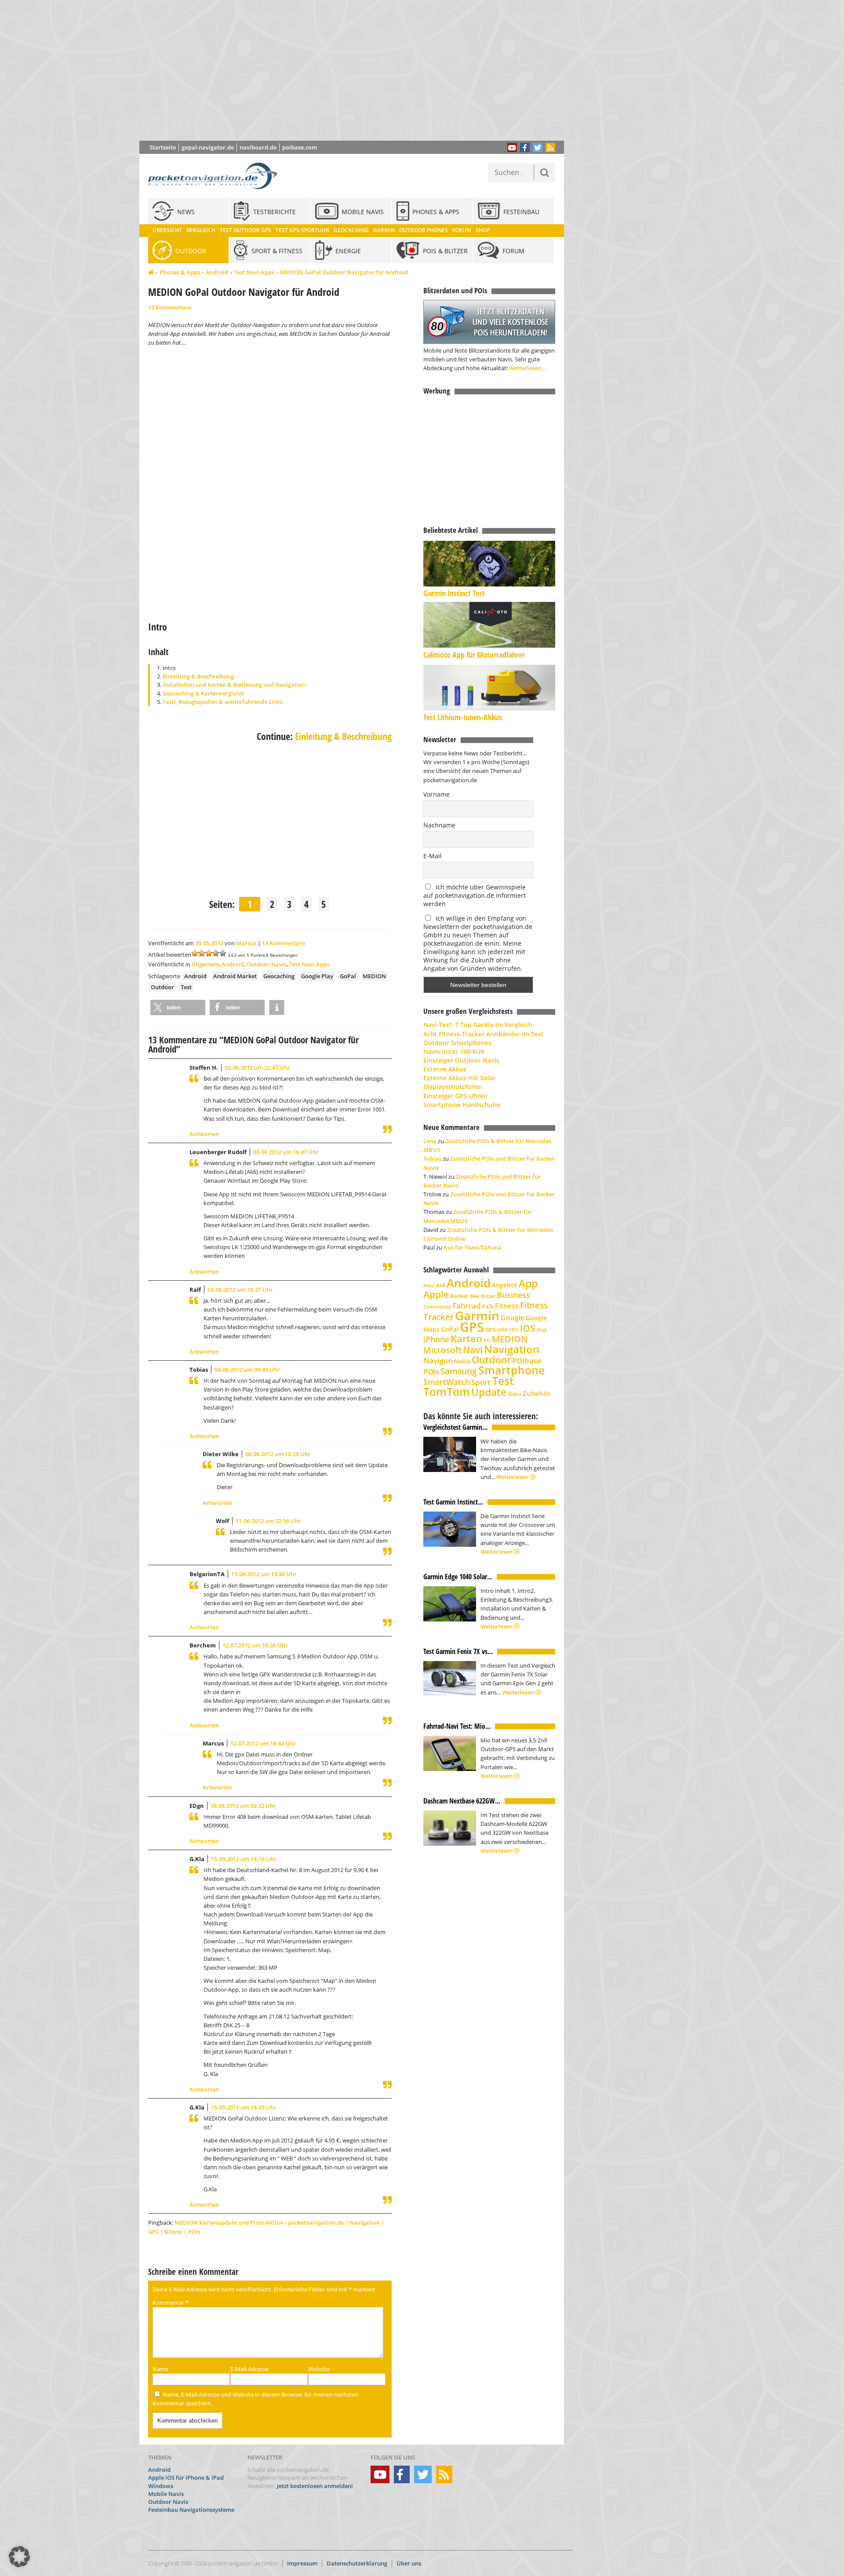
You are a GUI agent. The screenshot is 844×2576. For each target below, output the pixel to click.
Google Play (317, 976)
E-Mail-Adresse (249, 2369)
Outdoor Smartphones (457, 1043)
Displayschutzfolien (453, 1087)
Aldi (441, 1285)
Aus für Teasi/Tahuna (473, 1247)
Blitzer (488, 1296)
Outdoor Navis (267, 964)
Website (319, 2369)
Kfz (487, 1340)
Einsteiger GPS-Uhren (455, 1096)
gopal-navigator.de (208, 147)
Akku (429, 1285)
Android (217, 272)
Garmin (477, 1315)
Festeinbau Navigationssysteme (191, 2510)
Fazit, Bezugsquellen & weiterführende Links (223, 702)
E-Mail (433, 856)
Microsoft (442, 1350)
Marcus (246, 943)
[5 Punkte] (223, 953)
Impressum (302, 2563)
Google (513, 1318)
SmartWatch (447, 1382)
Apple (436, 1294)
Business (513, 1295)
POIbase (527, 1361)
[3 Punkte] (209, 953)
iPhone (436, 1339)
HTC (514, 1330)
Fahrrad (467, 1306)
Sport (481, 1382)
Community (437, 1306)
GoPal (348, 976)
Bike (475, 1296)
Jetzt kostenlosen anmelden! (315, 2485)
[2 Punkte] (202, 953)
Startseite (163, 147)
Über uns (409, 2563)
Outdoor (162, 987)
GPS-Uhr (497, 1330)
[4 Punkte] (216, 953)
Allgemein (205, 964)
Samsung (459, 1371)
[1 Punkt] (195, 953)
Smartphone (511, 1370)
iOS (528, 1328)
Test (186, 987)
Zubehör (536, 1394)
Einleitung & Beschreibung (198, 676)
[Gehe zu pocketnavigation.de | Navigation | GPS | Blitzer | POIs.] (151, 273)
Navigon (438, 1361)
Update (489, 1392)
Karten (466, 1339)
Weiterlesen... (528, 368)
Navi (473, 1350)
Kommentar (171, 2303)
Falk (488, 1306)
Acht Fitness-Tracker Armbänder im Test (484, 1034)
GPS (472, 1327)
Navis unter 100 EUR (454, 1051)
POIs (431, 1372)
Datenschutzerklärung (357, 2563)
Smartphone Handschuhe (462, 1105)
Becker (459, 1296)
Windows (161, 2485)
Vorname (437, 794)
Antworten (204, 1134)
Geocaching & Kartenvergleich (203, 693)
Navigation (512, 1349)
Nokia (462, 1361)
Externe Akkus (445, 1069)
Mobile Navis (166, 2493)
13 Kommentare (170, 307)
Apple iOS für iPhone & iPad (186, 2478)
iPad (542, 1330)
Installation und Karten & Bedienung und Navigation (234, 685)
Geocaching (279, 976)
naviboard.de (258, 147)
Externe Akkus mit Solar (459, 1078)
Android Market (235, 976)
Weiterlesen (513, 1477)
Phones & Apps (180, 272)
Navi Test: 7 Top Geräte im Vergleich (478, 1025)
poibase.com (300, 147)
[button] (178, 1007)
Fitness (507, 1306)
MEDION (374, 976)
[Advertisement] (358, 70)
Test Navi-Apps (254, 272)
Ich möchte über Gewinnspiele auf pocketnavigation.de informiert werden (475, 895)
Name (160, 2369)
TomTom (447, 1392)
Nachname (439, 825)
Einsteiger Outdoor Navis (461, 1060)
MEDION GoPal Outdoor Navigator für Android (344, 272)
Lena (430, 1141)
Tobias (432, 1159)
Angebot (505, 1285)
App (528, 1283)
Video (515, 1394)
